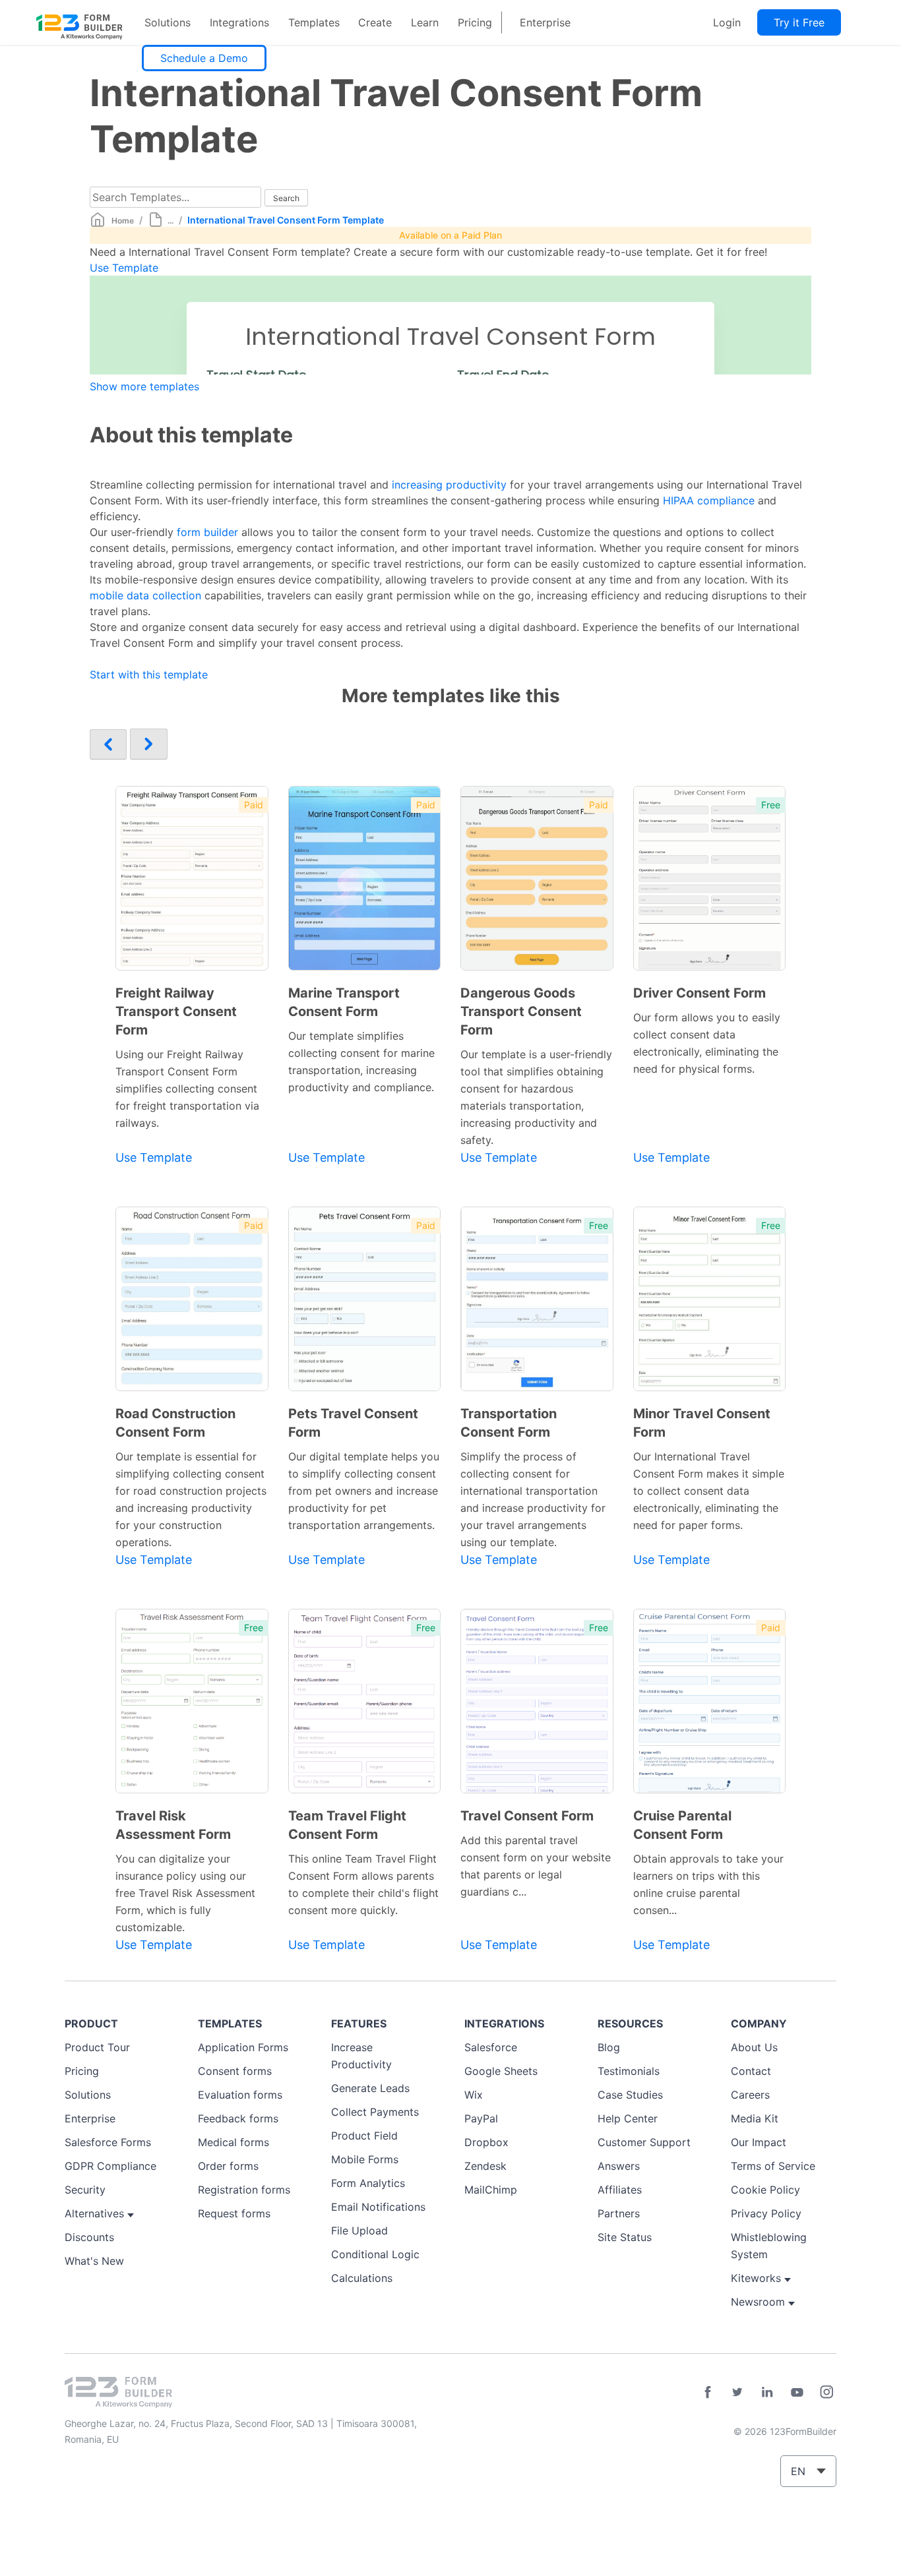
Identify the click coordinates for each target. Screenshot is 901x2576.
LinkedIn (767, 2392)
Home (123, 221)
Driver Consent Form (699, 993)
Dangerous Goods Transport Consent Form (521, 1011)
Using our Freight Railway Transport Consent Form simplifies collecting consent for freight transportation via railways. (187, 1089)
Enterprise (545, 22)
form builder (207, 532)
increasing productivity (449, 485)
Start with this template (149, 674)
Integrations (239, 22)
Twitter (737, 2392)
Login (727, 22)
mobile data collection (145, 595)
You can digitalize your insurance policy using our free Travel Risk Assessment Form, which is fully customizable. (185, 1893)
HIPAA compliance (709, 500)
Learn (425, 22)
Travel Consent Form (527, 1816)
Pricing (475, 22)
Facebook (708, 2392)
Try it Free (799, 22)
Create (375, 22)
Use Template (124, 268)
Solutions (168, 22)
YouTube (797, 2392)
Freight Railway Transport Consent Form (176, 1011)
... (171, 221)
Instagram (826, 2392)
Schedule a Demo (204, 58)
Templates (314, 22)
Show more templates (144, 386)
